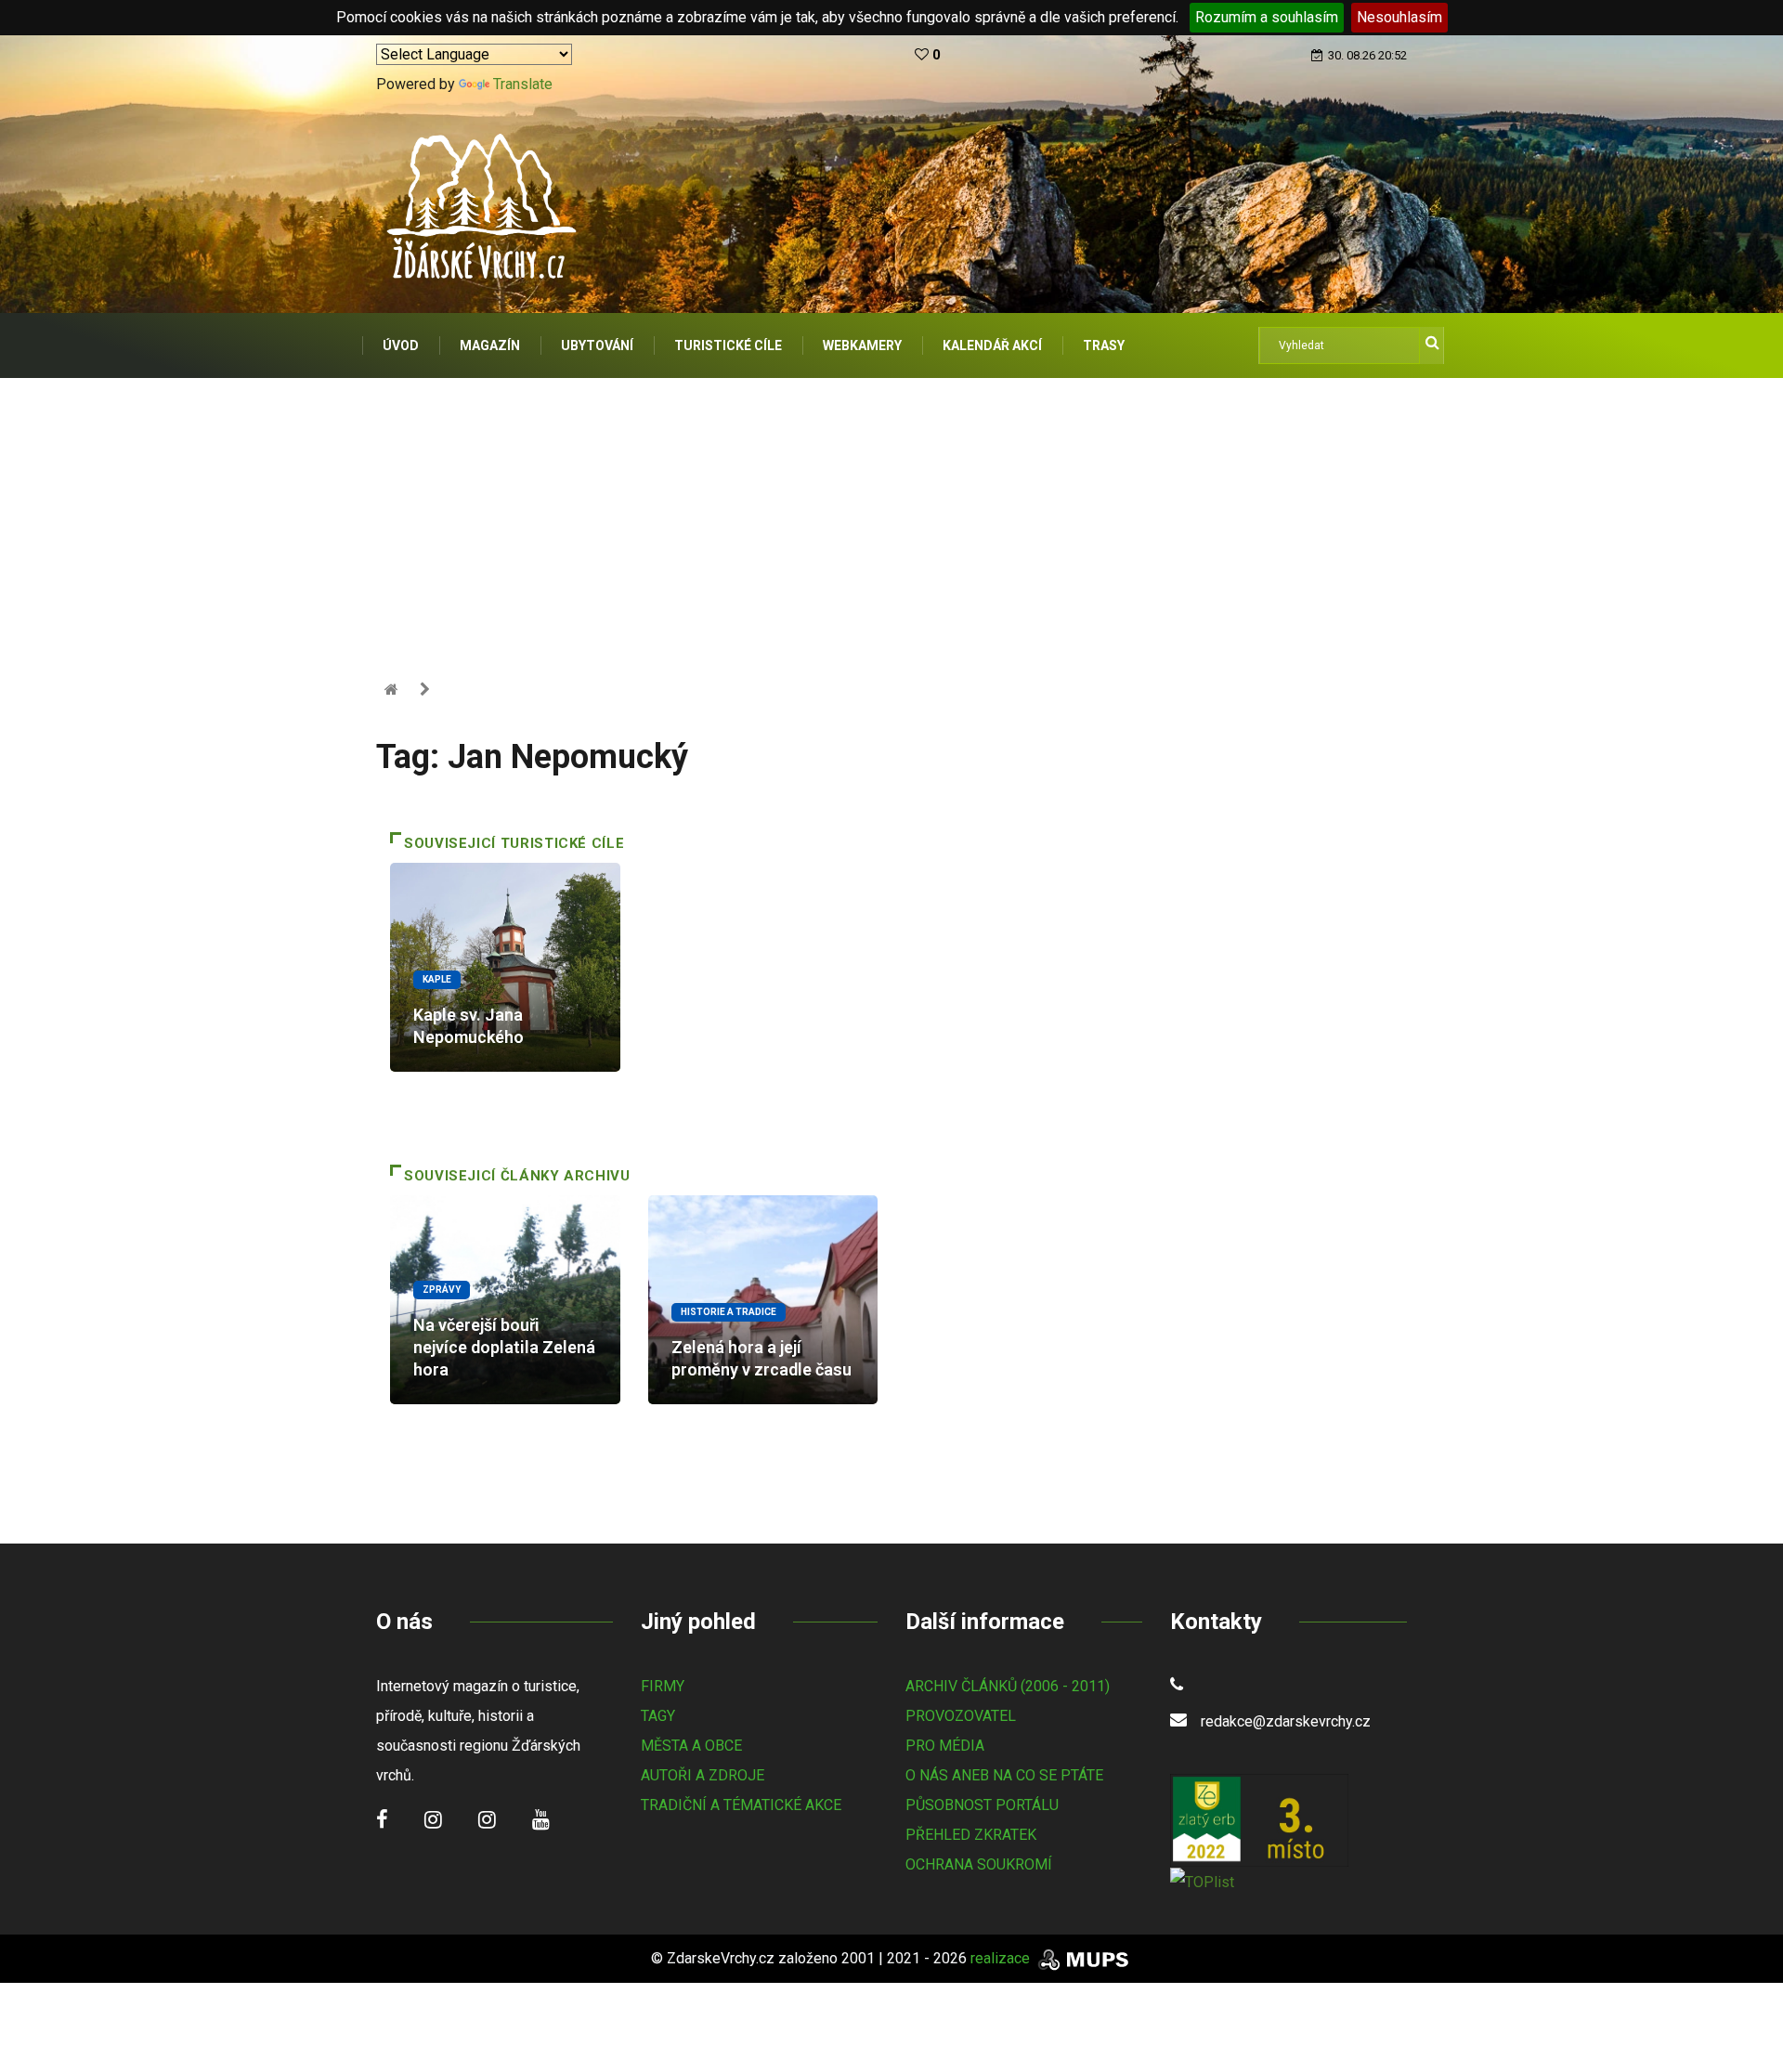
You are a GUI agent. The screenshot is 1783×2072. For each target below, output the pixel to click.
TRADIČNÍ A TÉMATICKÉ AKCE (741, 1805)
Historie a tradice (729, 1312)
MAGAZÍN (490, 345)
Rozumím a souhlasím (1267, 17)
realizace (1002, 1958)
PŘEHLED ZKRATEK (971, 1835)
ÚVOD (401, 345)
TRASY (1104, 345)
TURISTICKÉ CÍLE (728, 345)
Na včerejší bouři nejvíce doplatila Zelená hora (504, 1347)
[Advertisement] (891, 517)
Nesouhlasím (1399, 17)
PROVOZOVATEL (961, 1716)
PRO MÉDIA (945, 1746)
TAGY (658, 1716)
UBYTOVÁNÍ (597, 345)
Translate (523, 84)
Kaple (437, 979)
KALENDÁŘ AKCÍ (992, 345)
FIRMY (663, 1686)
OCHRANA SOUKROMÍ (979, 1864)
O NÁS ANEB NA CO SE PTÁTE (1004, 1775)
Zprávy (442, 1290)
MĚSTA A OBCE (691, 1746)
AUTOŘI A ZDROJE (703, 1775)
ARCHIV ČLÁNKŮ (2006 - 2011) (1008, 1686)
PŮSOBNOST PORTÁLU (982, 1805)
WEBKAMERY (862, 345)
